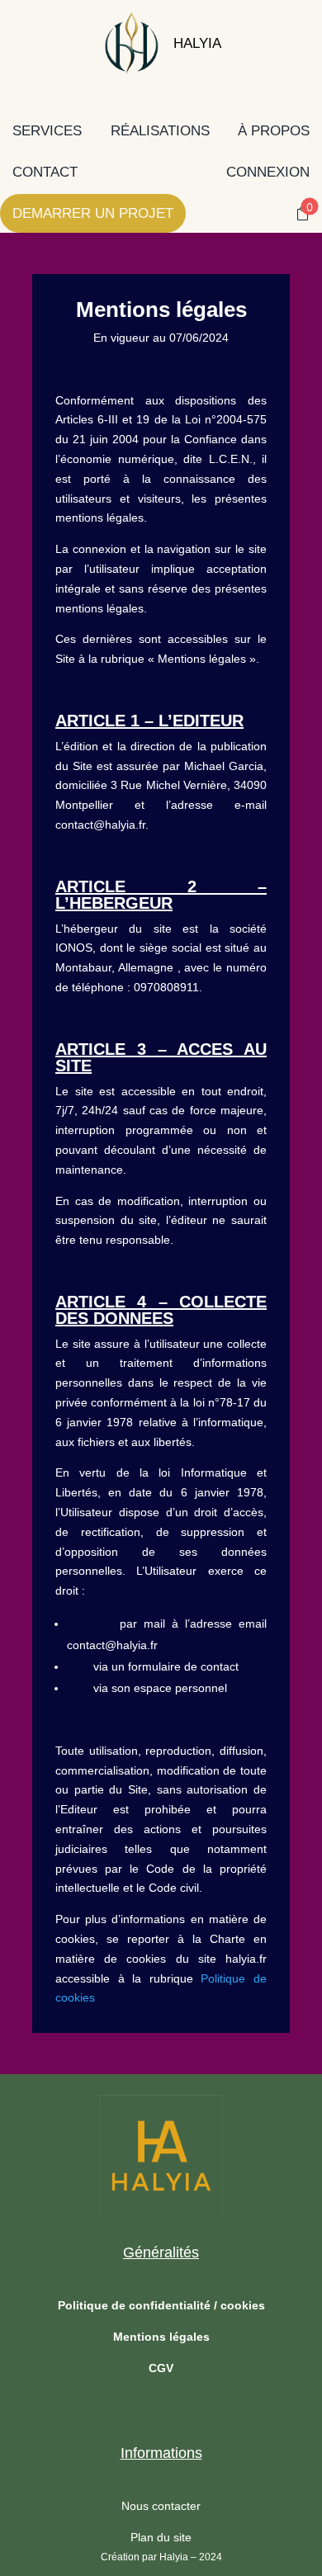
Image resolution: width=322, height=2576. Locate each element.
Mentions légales (161, 2337)
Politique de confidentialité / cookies (161, 2305)
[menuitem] (128, 43)
